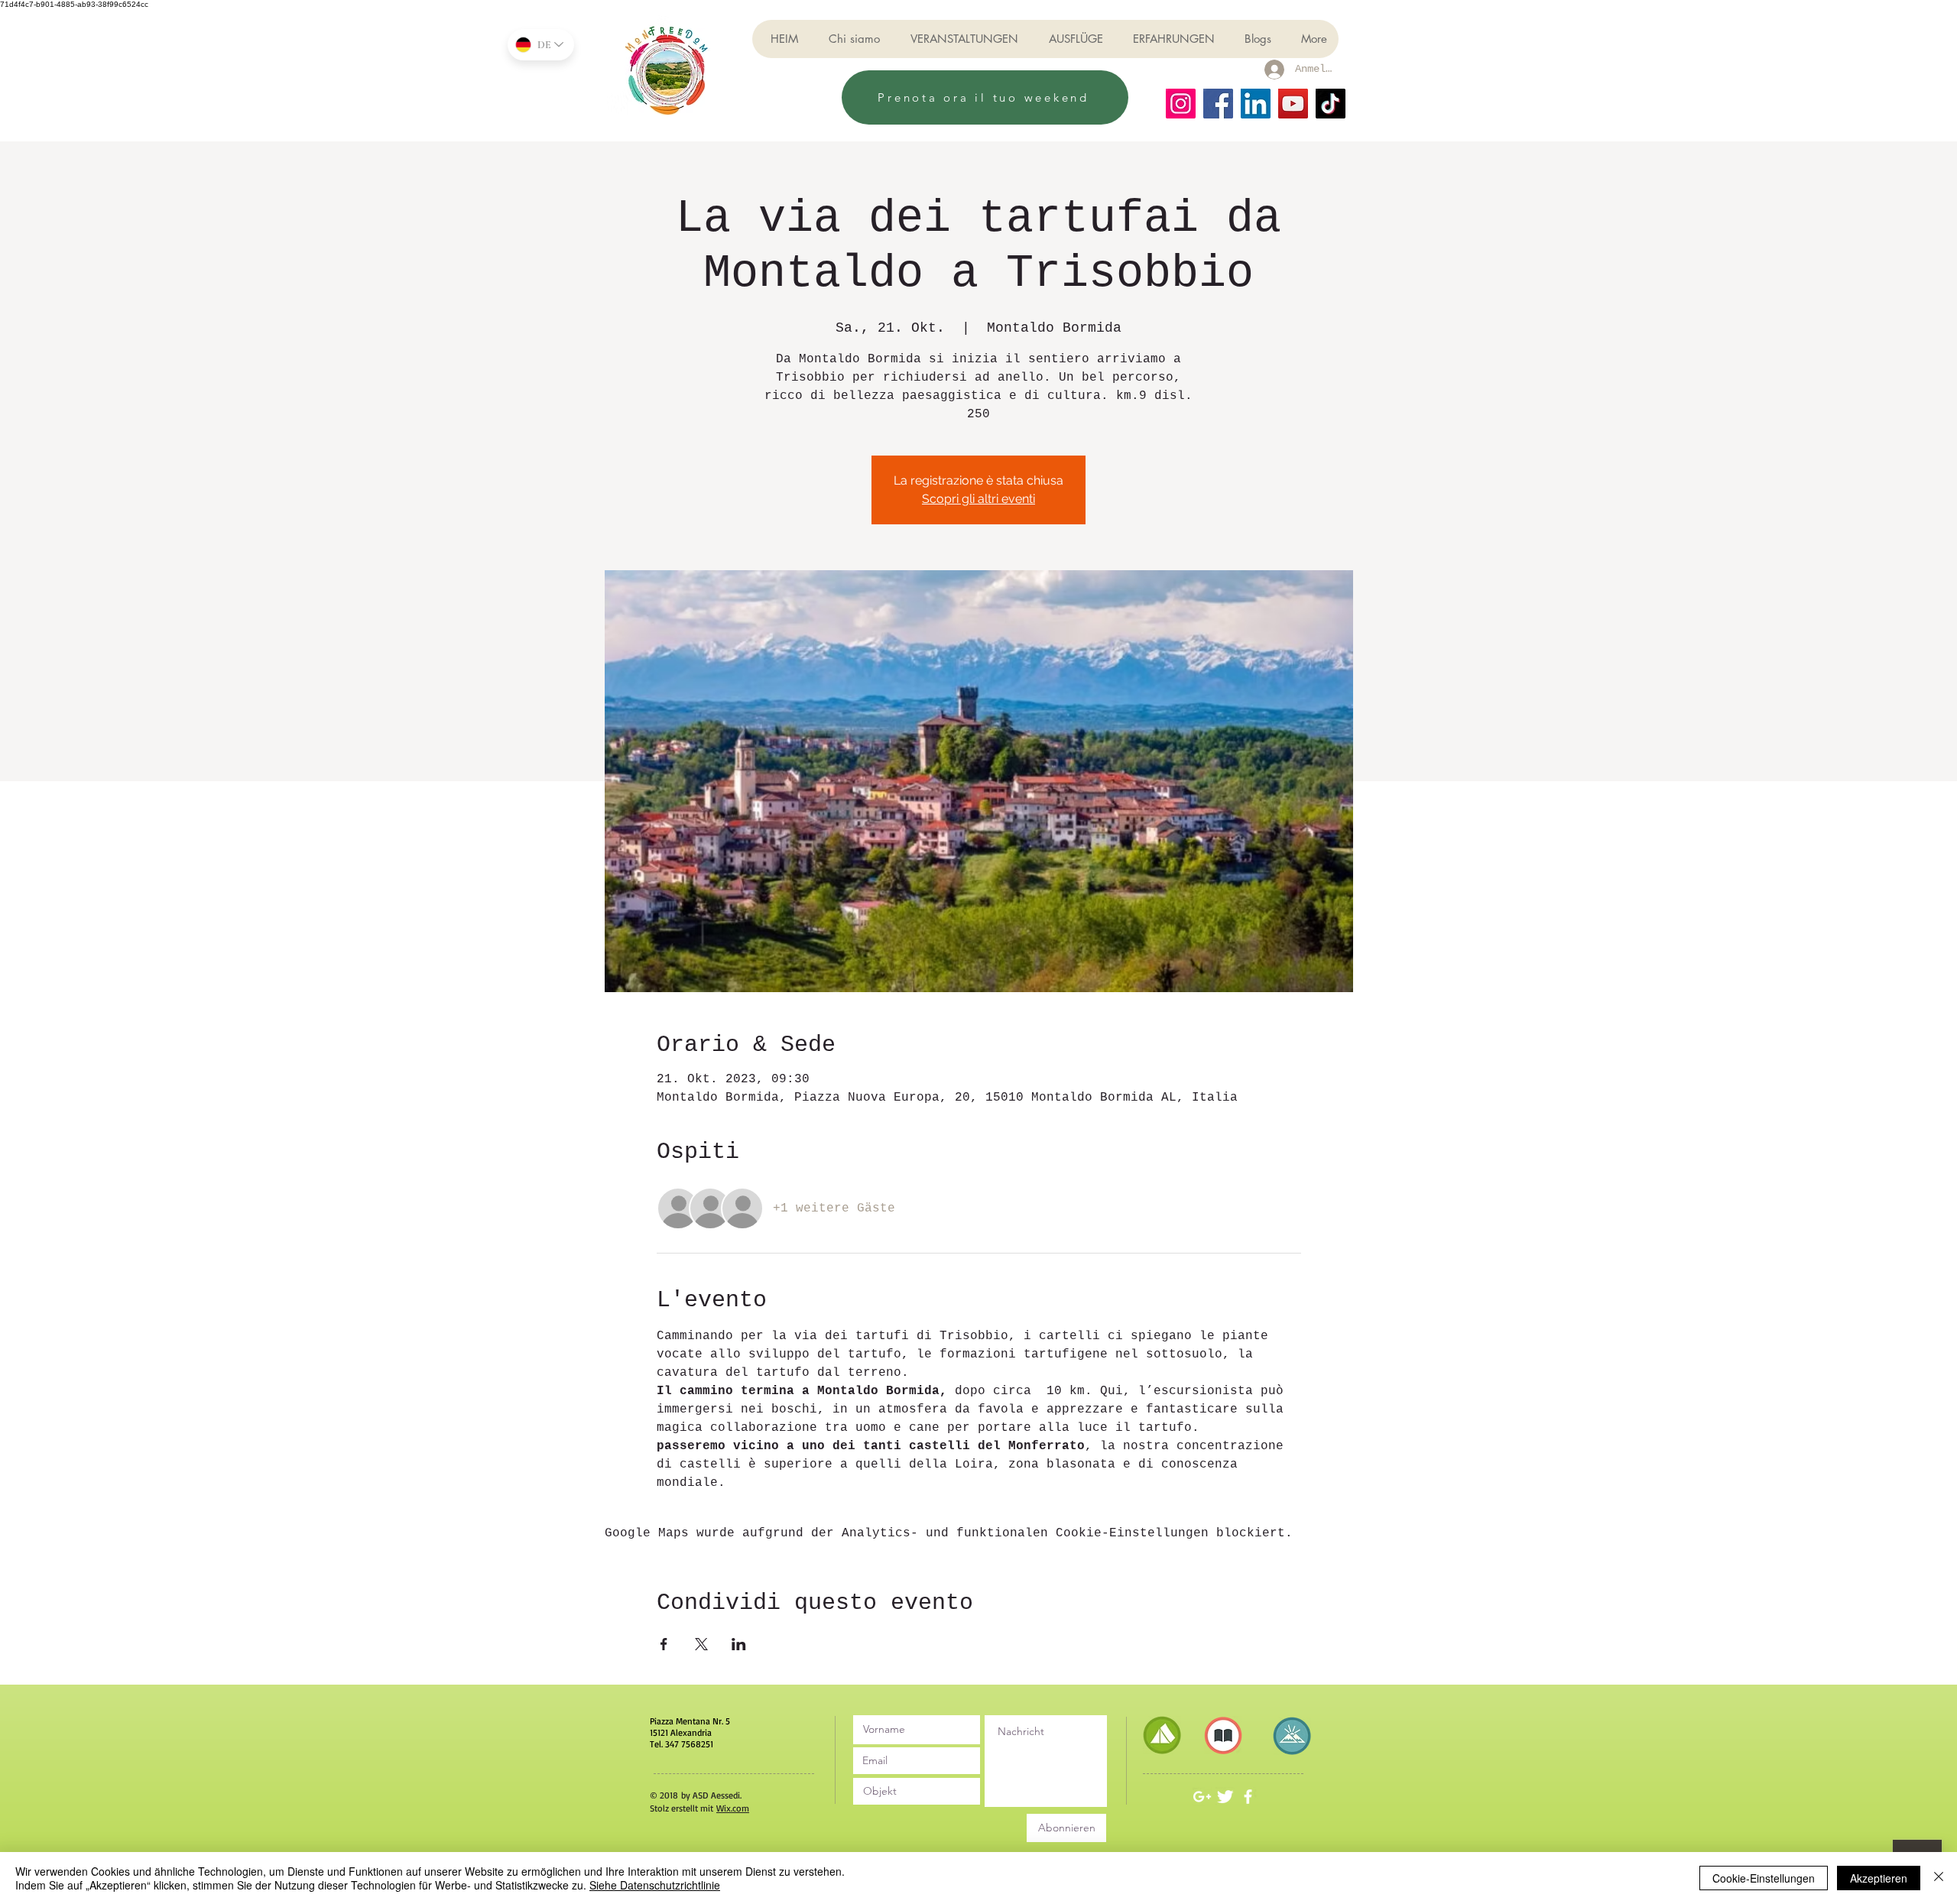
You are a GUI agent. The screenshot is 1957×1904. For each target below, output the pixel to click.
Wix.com (733, 1808)
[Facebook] (1218, 104)
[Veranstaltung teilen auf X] (701, 1644)
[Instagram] (1181, 104)
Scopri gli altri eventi (978, 499)
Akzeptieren (1879, 1878)
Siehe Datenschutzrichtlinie (655, 1885)
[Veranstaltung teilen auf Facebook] (664, 1644)
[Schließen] (1939, 1878)
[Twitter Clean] (1225, 1797)
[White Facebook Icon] (1248, 1797)
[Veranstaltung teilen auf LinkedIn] (739, 1644)
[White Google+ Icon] (1202, 1797)
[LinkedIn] (1256, 104)
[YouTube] (1293, 104)
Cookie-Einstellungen (1764, 1878)
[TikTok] (1331, 104)
